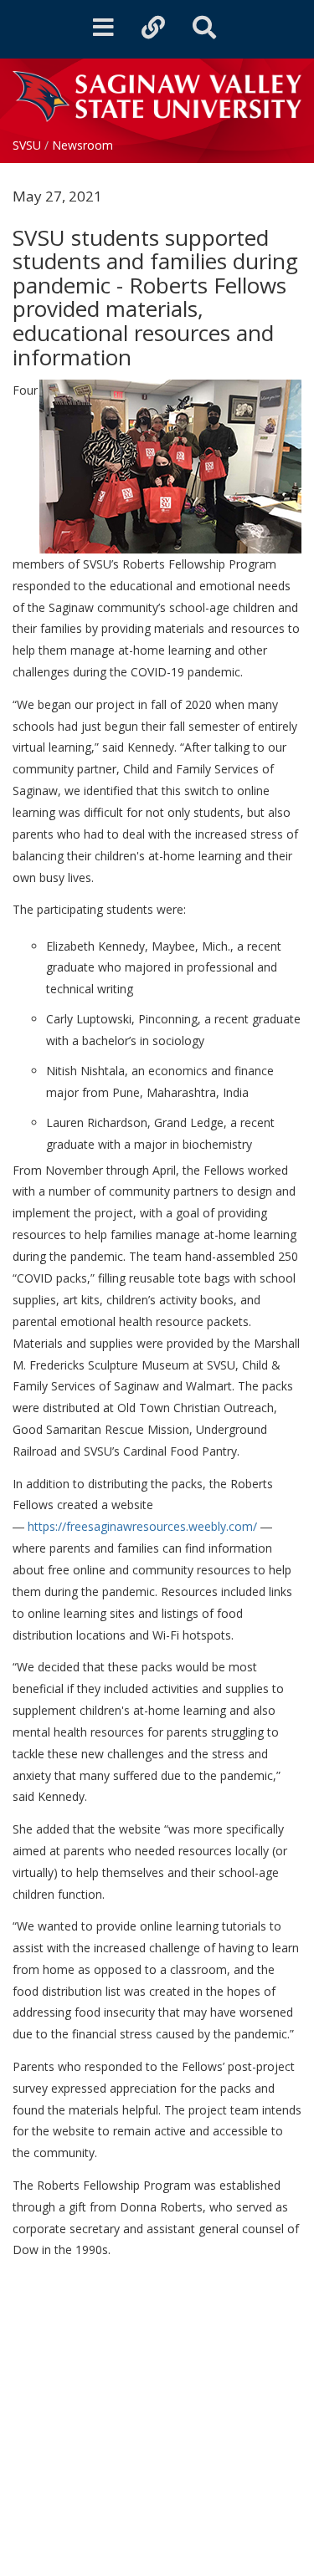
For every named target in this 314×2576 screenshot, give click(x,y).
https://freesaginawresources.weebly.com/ (142, 1526)
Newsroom (82, 145)
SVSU (27, 145)
